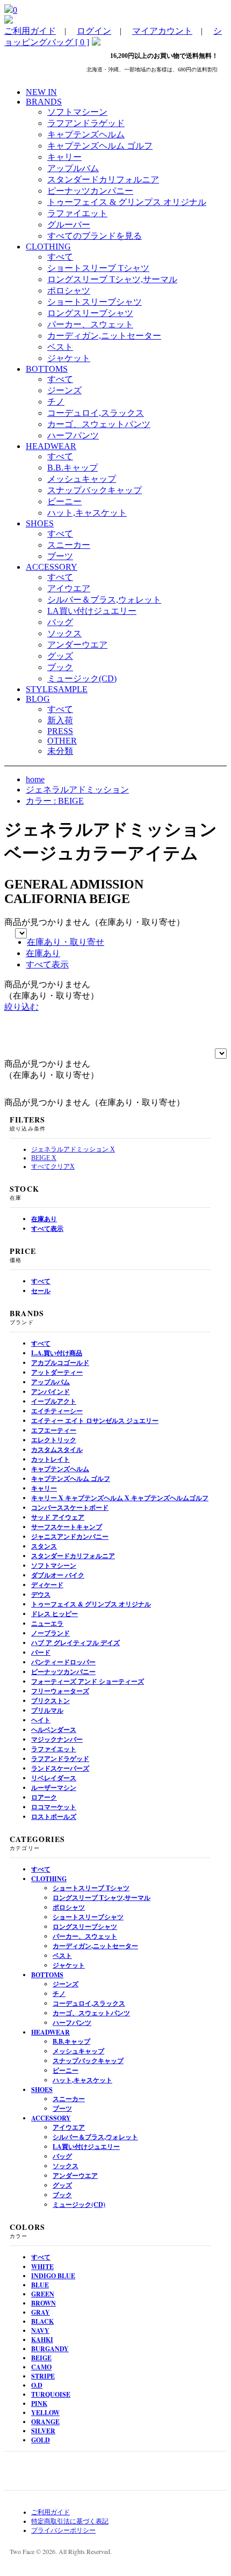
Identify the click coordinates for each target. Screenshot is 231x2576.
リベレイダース (54, 1778)
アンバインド (50, 1392)
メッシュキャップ (82, 479)
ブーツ (60, 556)
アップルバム (73, 168)
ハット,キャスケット (87, 513)
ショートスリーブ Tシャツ (98, 268)
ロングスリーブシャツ (90, 313)
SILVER (43, 2431)
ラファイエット (77, 213)
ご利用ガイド (30, 31)
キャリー (64, 157)
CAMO (41, 2367)
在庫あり (43, 953)
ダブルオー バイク (58, 1575)
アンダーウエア (77, 645)
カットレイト (50, 1459)
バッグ (60, 622)
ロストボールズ (54, 1817)
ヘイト (41, 1720)
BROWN (44, 2303)
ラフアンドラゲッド (86, 123)
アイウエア (69, 588)
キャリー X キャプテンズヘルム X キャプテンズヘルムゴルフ (120, 1498)
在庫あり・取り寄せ (66, 942)
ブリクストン (50, 1701)
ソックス (64, 633)
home (35, 779)
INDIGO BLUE (53, 2276)
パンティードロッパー (63, 1662)
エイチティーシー (57, 1411)
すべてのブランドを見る (95, 236)
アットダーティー (57, 1372)
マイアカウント (162, 31)
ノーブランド (50, 1633)
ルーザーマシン (54, 1788)
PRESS (60, 731)
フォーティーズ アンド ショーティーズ (88, 1681)
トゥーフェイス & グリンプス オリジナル (127, 202)
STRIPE (43, 2376)
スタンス (44, 1546)
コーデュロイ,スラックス (96, 413)
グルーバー (69, 225)
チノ (56, 402)
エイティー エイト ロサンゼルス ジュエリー (95, 1421)
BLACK (42, 2321)
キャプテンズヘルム (86, 134)
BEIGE (41, 2358)
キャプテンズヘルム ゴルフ (100, 146)
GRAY (41, 2312)
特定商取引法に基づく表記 (70, 2521)
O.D (37, 2385)
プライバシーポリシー (63, 2530)
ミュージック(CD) (82, 678)
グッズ (60, 656)
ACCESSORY (51, 2118)
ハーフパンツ (73, 435)
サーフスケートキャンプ (67, 1527)
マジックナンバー (57, 1739)
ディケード (47, 1585)
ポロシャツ (69, 291)
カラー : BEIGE (55, 801)
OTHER (62, 741)
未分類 (60, 751)
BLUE (40, 2285)
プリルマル (47, 1710)
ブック (60, 667)
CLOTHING (49, 1879)
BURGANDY (50, 2349)
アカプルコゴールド (60, 1363)
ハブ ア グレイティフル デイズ (75, 1643)
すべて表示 (47, 964)
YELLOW (45, 2413)
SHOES (42, 2090)
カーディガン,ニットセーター (104, 336)
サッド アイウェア (58, 1517)
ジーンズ (64, 390)
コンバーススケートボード (70, 1507)
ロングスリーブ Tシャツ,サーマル (112, 279)
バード (41, 1652)
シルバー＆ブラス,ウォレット (104, 600)
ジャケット (69, 358)
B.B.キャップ (73, 468)
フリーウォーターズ (60, 1691)
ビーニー (64, 501)
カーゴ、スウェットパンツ (99, 424)
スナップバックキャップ (95, 490)
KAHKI (42, 2340)
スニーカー (69, 545)
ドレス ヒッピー (55, 1614)
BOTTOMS (47, 1975)
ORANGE (45, 2422)
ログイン (94, 31)
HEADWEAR (50, 2032)
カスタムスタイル (57, 1450)
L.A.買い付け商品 (57, 1353)
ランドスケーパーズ (60, 1768)
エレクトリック (54, 1440)
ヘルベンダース (54, 1730)
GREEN (43, 2294)
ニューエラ (47, 1623)
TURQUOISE (51, 2394)
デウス (41, 1594)
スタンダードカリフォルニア (103, 179)
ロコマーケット (54, 1807)
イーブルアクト (54, 1401)
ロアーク (44, 1797)
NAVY (40, 2331)
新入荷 (60, 720)
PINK (39, 2403)
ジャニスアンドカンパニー (70, 1536)
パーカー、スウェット (90, 324)
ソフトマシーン (77, 112)
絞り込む (21, 1007)
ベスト (60, 347)
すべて (60, 257)
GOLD (41, 2440)
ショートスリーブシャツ (95, 302)
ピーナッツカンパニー (90, 191)
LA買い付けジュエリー (92, 611)
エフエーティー (54, 1430)
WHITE (42, 2267)
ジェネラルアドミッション (77, 790)
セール (41, 1291)
